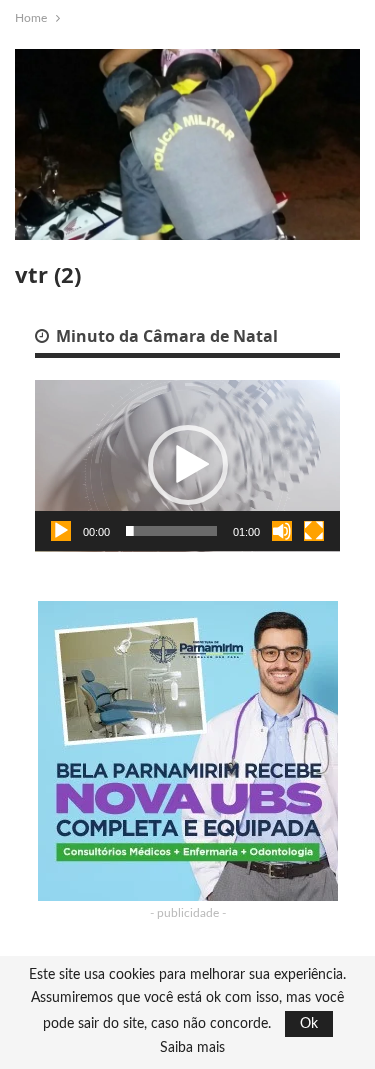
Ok (309, 1024)
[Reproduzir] (61, 531)
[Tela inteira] (314, 531)
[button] (188, 465)
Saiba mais (192, 1048)
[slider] (171, 531)
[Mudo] (282, 531)
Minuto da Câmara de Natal (165, 336)
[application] (187, 466)
